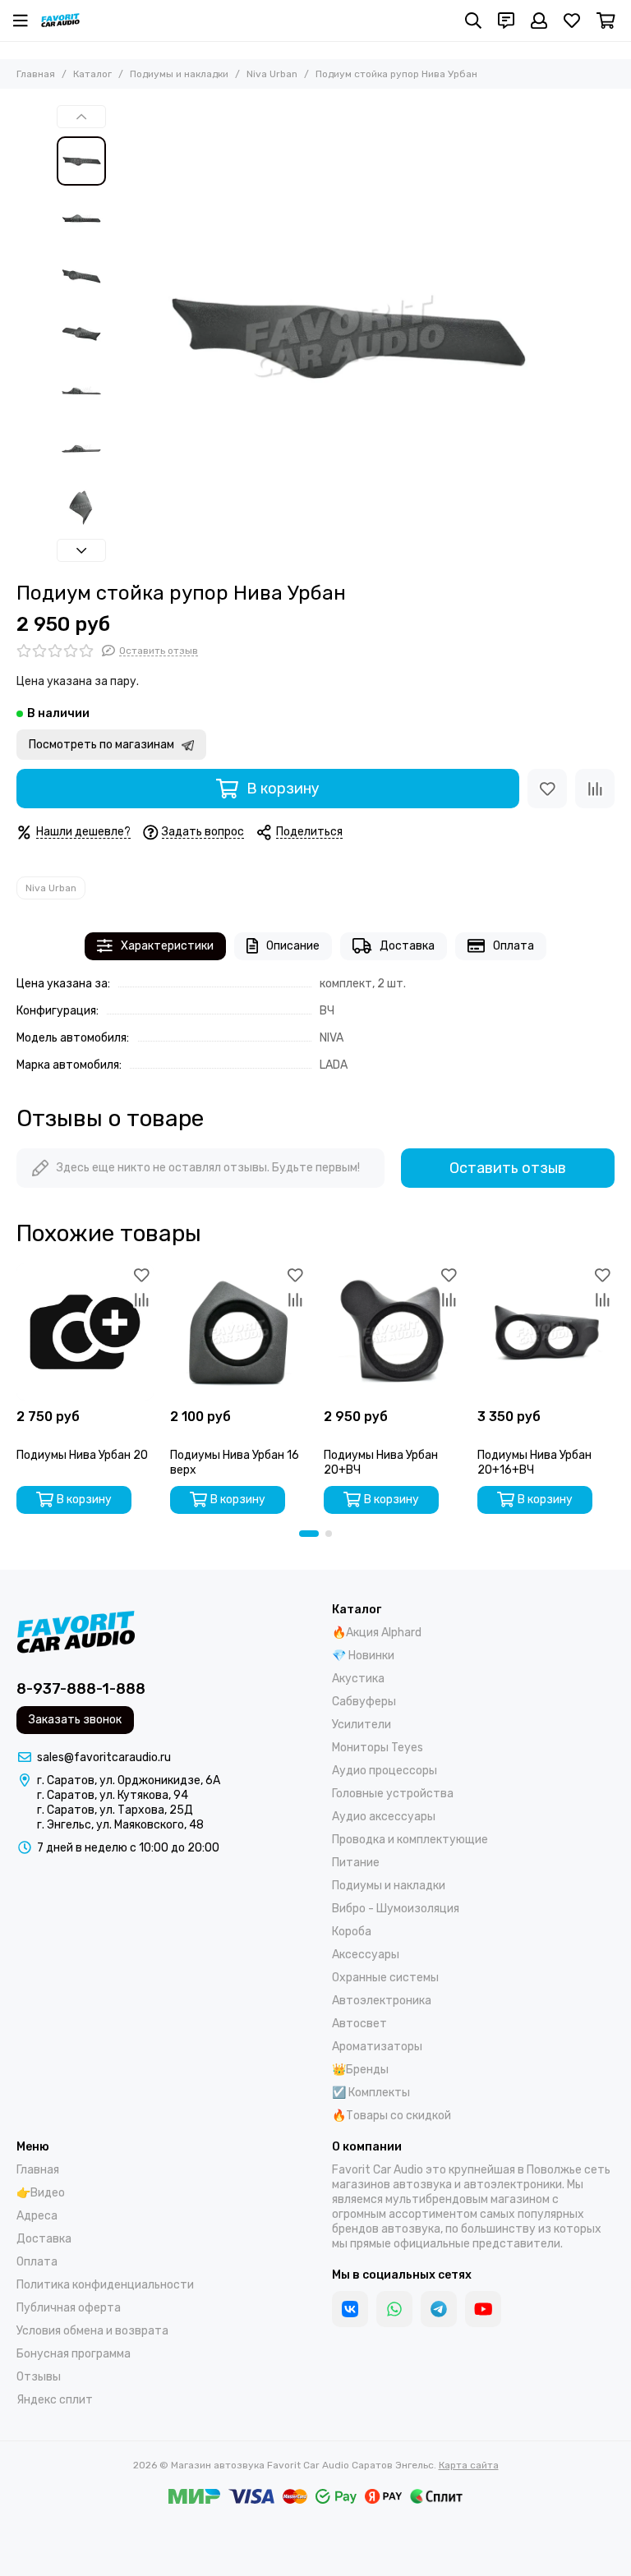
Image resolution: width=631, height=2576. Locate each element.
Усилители (362, 1725)
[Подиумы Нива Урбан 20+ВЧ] (392, 1332)
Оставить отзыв (508, 1168)
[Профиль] (539, 21)
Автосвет (359, 2024)
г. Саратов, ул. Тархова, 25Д (115, 1810)
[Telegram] (439, 2309)
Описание (293, 946)
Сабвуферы (364, 1702)
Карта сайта (469, 2465)
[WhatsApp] (394, 2309)
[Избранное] (547, 789)
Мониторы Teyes (378, 1748)
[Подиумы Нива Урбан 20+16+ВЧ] (546, 1332)
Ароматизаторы (377, 2047)
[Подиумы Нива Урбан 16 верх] (239, 1332)
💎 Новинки (363, 1656)
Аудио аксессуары (384, 1817)
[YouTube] (483, 2309)
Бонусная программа (74, 2354)
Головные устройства (393, 1794)
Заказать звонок (75, 1720)
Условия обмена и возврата (92, 2331)
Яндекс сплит (55, 2400)
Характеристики (167, 946)
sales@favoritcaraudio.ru (104, 1757)
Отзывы (39, 2377)
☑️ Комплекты (371, 2093)
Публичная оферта (69, 2308)
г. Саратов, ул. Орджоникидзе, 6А (129, 1780)
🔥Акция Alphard (377, 1633)
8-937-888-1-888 (81, 1689)
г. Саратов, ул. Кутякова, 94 (113, 1795)
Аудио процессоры (385, 1771)
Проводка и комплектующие (410, 1840)
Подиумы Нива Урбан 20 (82, 1455)
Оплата (514, 946)
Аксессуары (366, 1955)
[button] (122, 335)
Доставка (407, 946)
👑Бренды (360, 2070)
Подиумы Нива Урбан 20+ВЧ (381, 1463)
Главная (36, 74)
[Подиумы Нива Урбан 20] (85, 1332)
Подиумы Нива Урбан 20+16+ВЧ (534, 1463)
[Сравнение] (595, 789)
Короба (352, 1932)
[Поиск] (473, 21)
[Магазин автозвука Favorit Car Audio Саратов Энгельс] (60, 21)
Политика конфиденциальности (105, 2285)
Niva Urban (272, 74)
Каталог (92, 74)
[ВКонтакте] (350, 2309)
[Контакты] (506, 21)
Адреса (37, 2216)
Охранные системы (385, 1978)
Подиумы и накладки (179, 74)
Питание (356, 1863)
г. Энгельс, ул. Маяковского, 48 (120, 1825)
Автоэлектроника (382, 2001)
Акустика (358, 1679)
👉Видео (41, 2193)
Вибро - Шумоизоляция (396, 1909)
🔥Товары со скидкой (391, 2116)
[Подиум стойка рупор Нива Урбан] (344, 335)
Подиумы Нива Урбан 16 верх (235, 1463)
